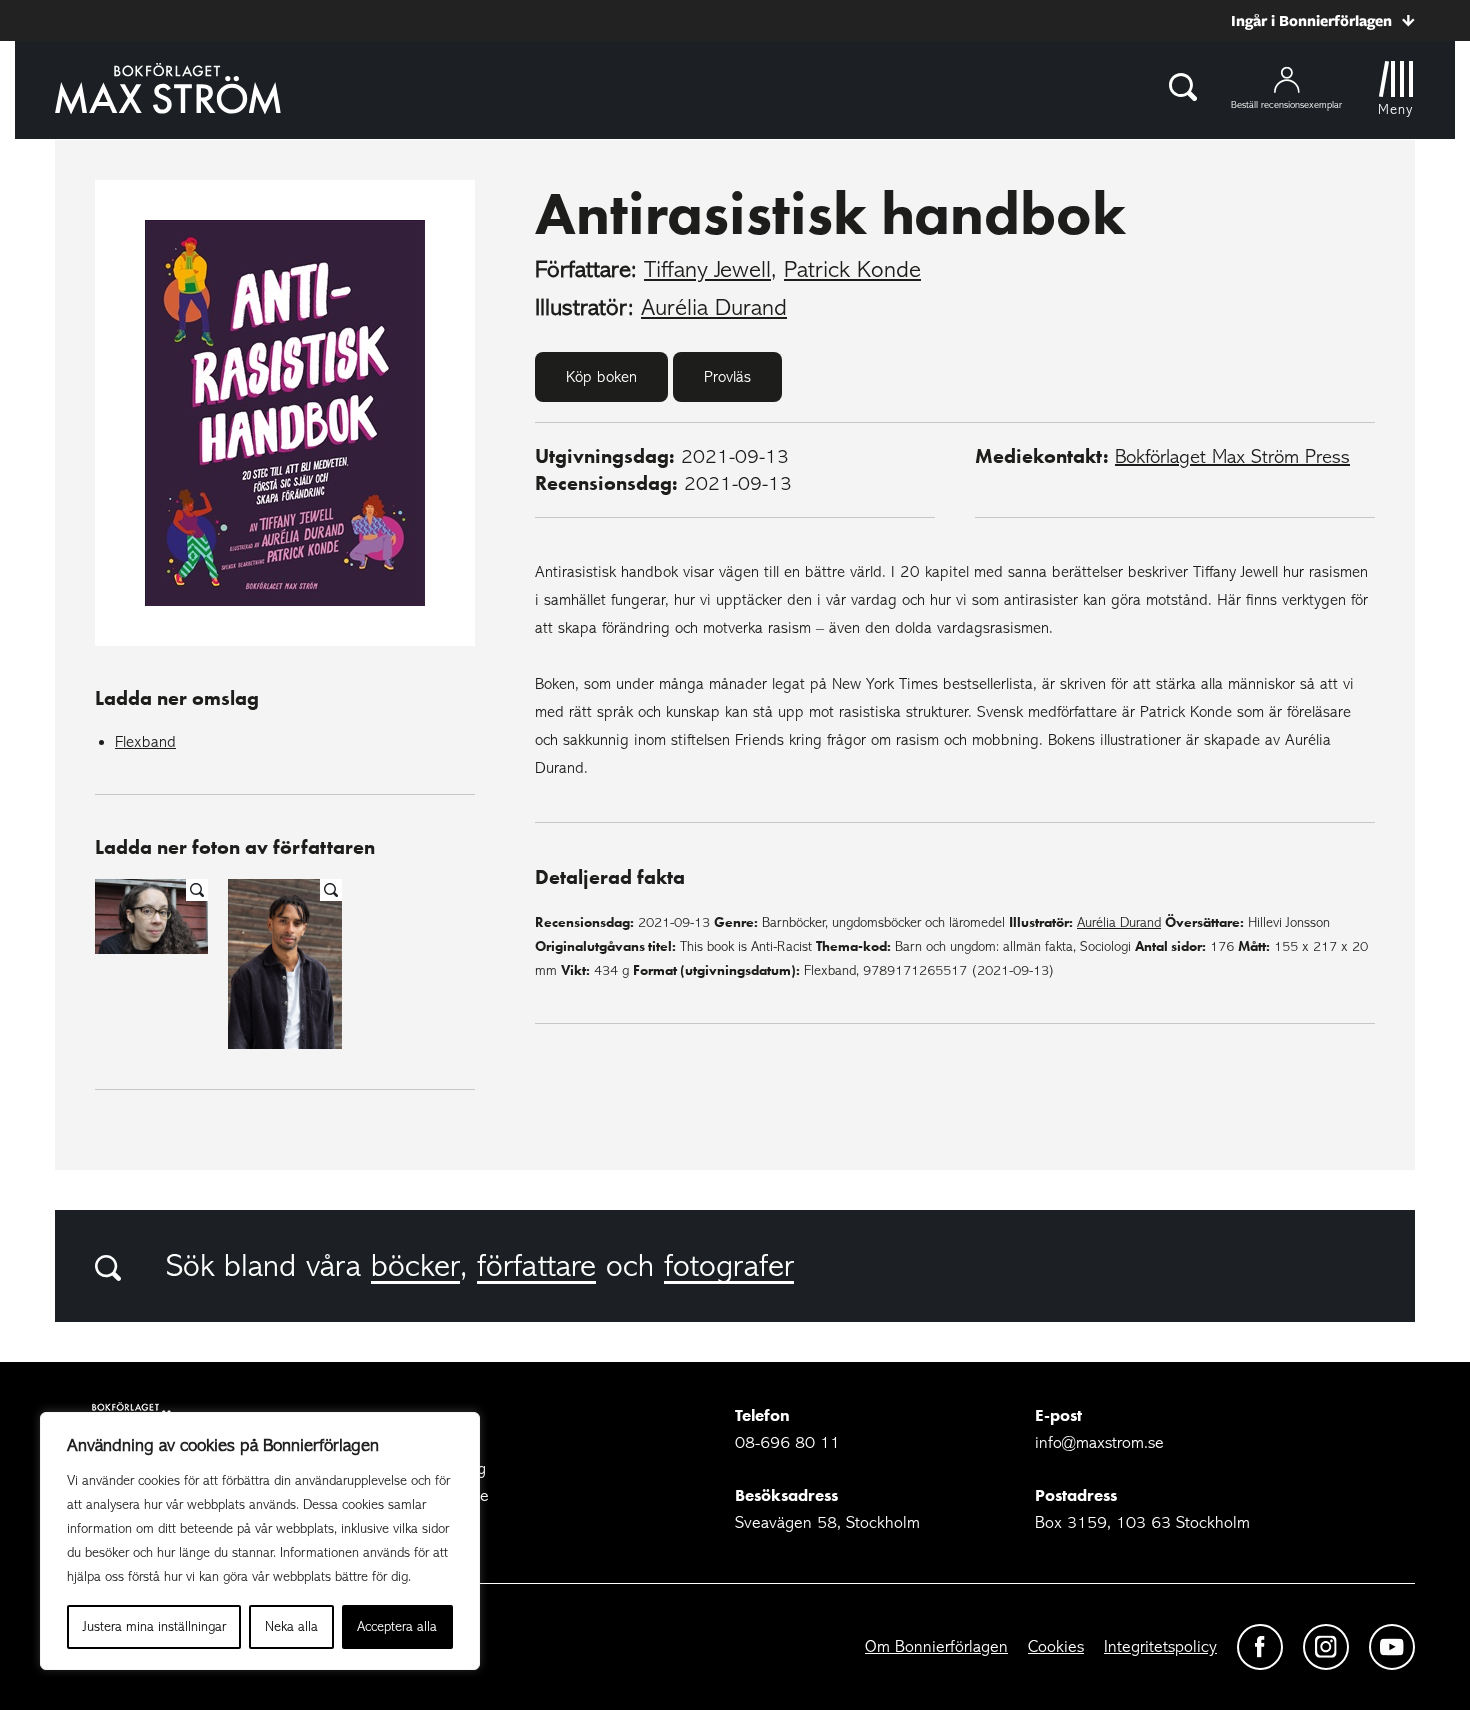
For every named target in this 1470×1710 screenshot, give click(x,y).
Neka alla (291, 1626)
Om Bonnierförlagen (936, 1646)
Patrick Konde (852, 269)
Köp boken (601, 377)
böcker (415, 1266)
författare (536, 1266)
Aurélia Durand (714, 307)
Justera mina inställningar (154, 1626)
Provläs (727, 377)
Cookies (1056, 1646)
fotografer (729, 1266)
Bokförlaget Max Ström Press (1232, 456)
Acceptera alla (397, 1626)
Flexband (145, 742)
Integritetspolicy (1160, 1646)
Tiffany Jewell (707, 269)
